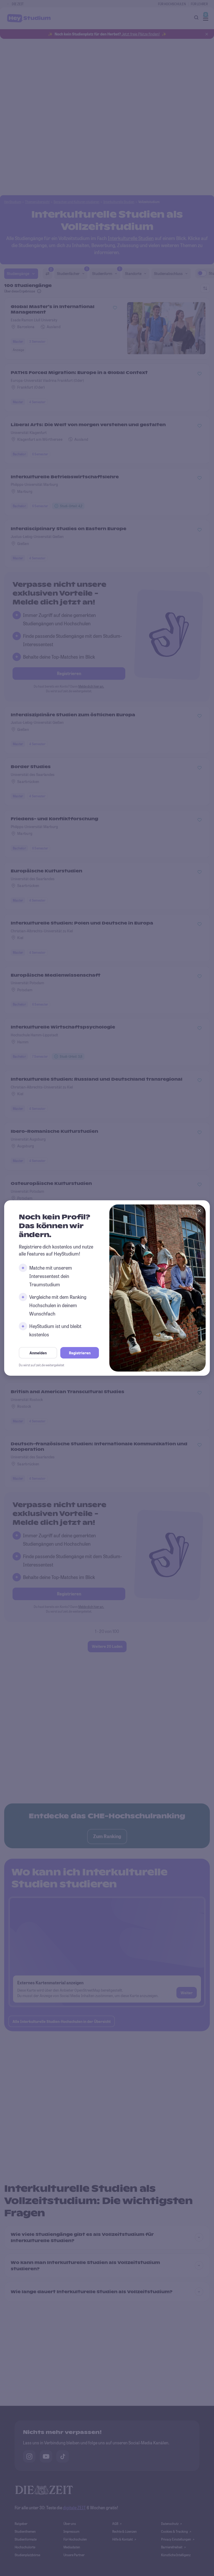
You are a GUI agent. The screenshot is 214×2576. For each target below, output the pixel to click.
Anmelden (38, 1353)
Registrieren (80, 1353)
